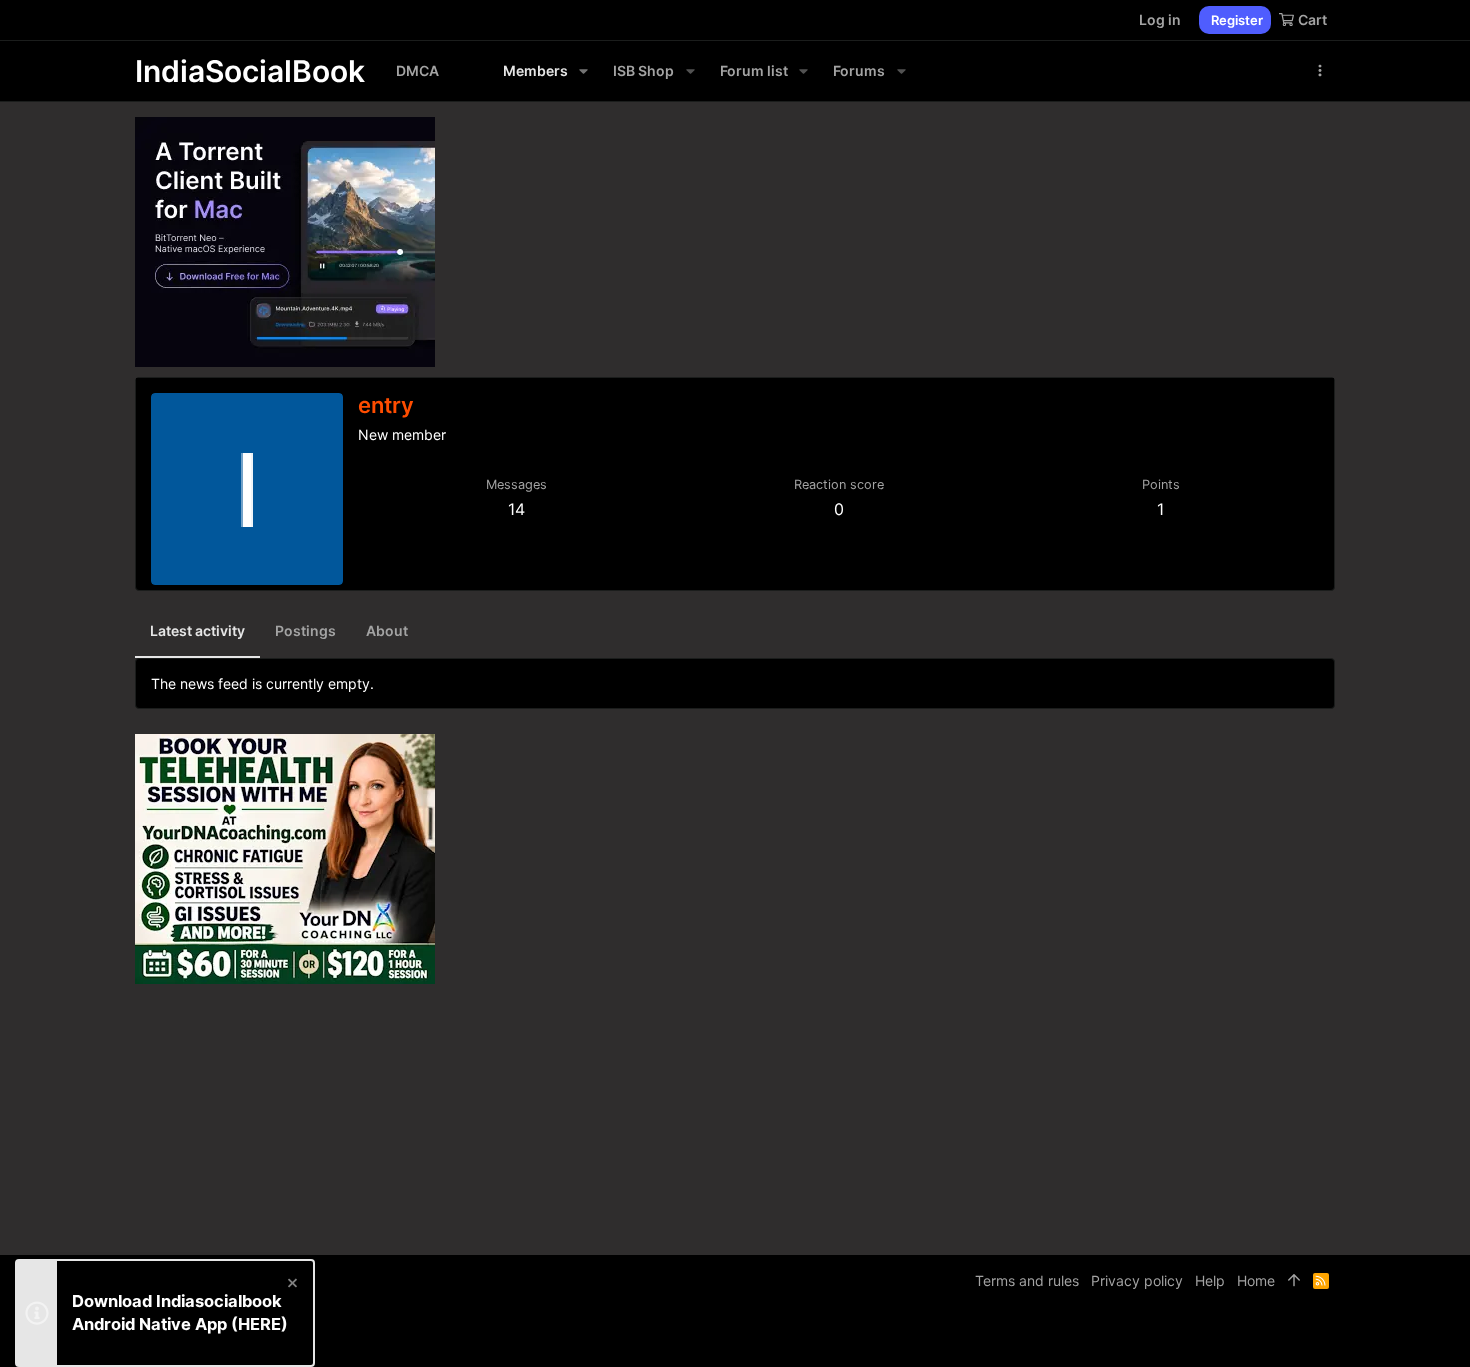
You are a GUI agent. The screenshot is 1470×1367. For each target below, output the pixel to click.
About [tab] (387, 630)
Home (1256, 1280)
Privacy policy (1137, 1280)
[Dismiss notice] (291, 1285)
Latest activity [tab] (197, 630)
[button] (583, 71)
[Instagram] (1266, 1336)
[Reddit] (1296, 1336)
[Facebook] (1236, 1336)
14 (516, 509)
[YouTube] (1326, 1336)
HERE (259, 1324)
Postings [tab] (305, 630)
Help (1210, 1280)
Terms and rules (1027, 1280)
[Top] (1294, 1281)
